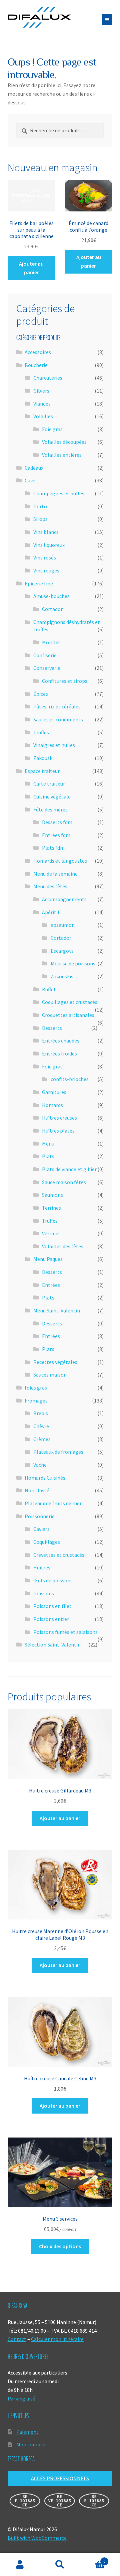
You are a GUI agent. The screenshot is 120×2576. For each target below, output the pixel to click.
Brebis (41, 1413)
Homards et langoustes (60, 861)
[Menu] (107, 20)
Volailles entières (62, 455)
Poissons (44, 1593)
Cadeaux (34, 468)
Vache (40, 1465)
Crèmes (42, 1439)
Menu (48, 1144)
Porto (40, 506)
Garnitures (54, 1092)
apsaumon (63, 925)
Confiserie (45, 655)
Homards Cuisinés (45, 1478)
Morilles (51, 642)
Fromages (36, 1401)
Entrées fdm (56, 835)
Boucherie (36, 365)
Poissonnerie (40, 1516)
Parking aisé (21, 2398)
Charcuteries (48, 378)
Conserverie (47, 668)
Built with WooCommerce (37, 2538)
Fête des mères (50, 809)
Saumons (52, 1195)
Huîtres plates (58, 1131)
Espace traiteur (42, 771)
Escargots (62, 951)
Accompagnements (64, 899)
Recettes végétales (55, 1362)
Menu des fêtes (50, 886)
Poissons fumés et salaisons (65, 1632)
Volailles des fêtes (63, 1246)
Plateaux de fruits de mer (53, 1503)
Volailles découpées (64, 442)
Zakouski (43, 758)
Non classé (37, 1490)
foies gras (36, 1388)
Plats (48, 1156)
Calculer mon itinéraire (57, 2339)
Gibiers (41, 391)
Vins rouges (46, 570)
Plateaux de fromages (58, 1452)
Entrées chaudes (61, 1041)
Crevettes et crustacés (59, 1555)
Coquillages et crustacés (70, 1002)
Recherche (60, 2565)
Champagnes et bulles (59, 493)
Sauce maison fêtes (64, 1182)
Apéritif (51, 912)
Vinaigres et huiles (54, 745)
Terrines (51, 1208)
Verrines (51, 1233)
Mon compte (31, 2444)
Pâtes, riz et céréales (57, 706)
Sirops (40, 519)
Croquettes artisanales (68, 1015)
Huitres (42, 1567)
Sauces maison (50, 1375)
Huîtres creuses (59, 1118)
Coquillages (47, 1542)
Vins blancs (46, 532)
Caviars (41, 1529)
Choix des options (60, 2246)
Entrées (51, 1285)
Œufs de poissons (53, 1580)
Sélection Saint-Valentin (53, 1645)
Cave (30, 480)
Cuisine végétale (52, 797)
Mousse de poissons (73, 963)
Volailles (43, 416)
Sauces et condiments (58, 719)
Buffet (49, 989)
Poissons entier (51, 1619)
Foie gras (52, 429)
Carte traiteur (49, 784)
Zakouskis (62, 976)
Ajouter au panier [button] (31, 268)
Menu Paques (48, 1259)
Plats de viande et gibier (69, 1169)
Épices (41, 694)
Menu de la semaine (55, 874)
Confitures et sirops (65, 681)
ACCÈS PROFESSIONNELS (60, 2478)
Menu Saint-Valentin (57, 1310)
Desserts (52, 1028)
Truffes (41, 732)
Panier (93, 2559)
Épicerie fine (39, 583)
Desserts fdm (57, 822)
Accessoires (38, 352)
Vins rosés (45, 557)
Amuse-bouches (51, 596)
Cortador (52, 609)
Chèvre (41, 1426)
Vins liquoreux (49, 545)
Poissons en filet (52, 1606)
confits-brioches (70, 1079)
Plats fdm (53, 848)
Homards (52, 1105)
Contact (17, 2339)
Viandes (42, 404)
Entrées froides (59, 1053)
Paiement (27, 2432)
